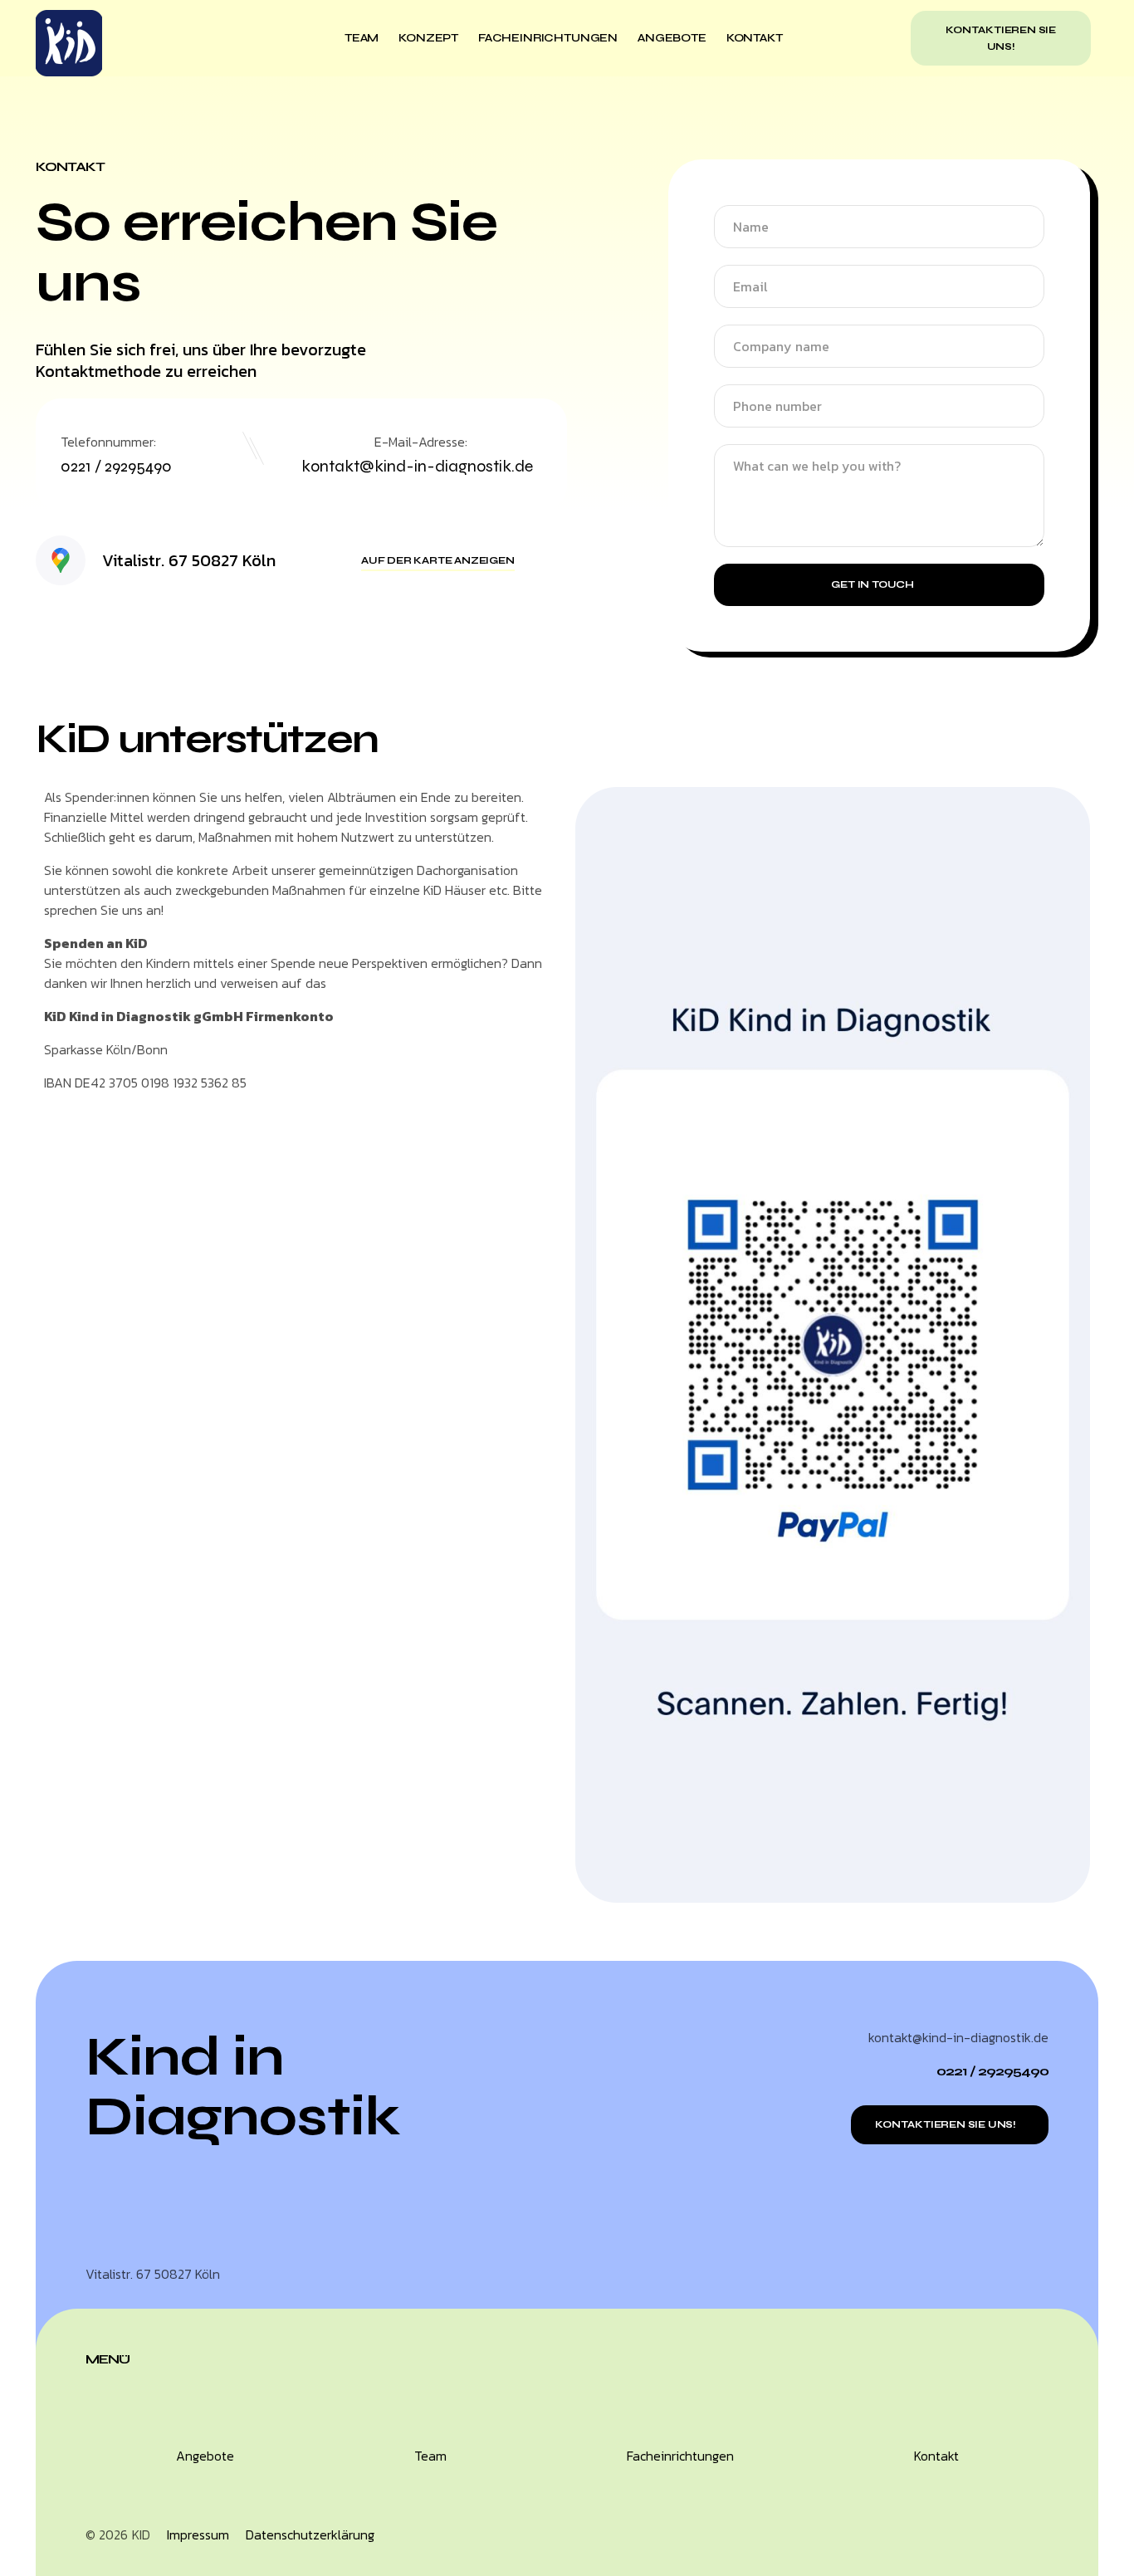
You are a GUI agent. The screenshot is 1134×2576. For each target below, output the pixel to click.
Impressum (198, 2534)
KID (141, 2534)
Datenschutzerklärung (310, 2534)
